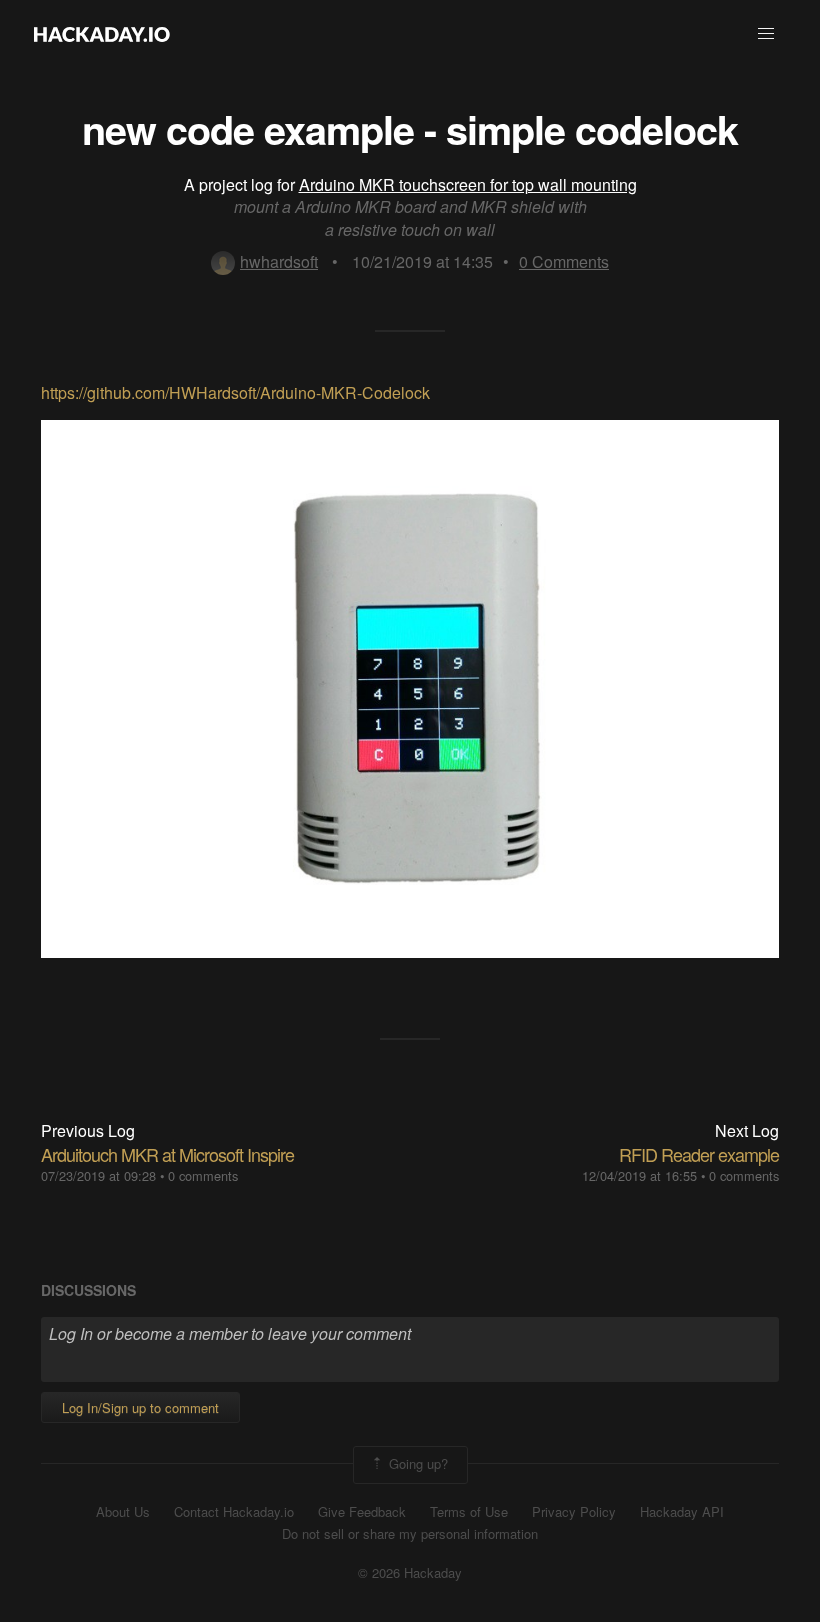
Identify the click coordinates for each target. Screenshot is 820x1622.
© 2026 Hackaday (410, 1573)
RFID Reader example (699, 1154)
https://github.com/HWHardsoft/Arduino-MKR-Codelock (235, 392)
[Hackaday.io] (102, 34)
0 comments (203, 1175)
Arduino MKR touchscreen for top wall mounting (468, 184)
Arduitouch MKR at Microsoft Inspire (167, 1154)
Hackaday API (682, 1512)
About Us (123, 1512)
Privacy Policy (574, 1512)
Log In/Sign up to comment (140, 1407)
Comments (564, 261)
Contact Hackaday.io (234, 1512)
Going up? (416, 1462)
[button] (766, 34)
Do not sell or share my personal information (410, 1534)
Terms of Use (469, 1512)
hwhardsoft (279, 261)
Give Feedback (362, 1512)
